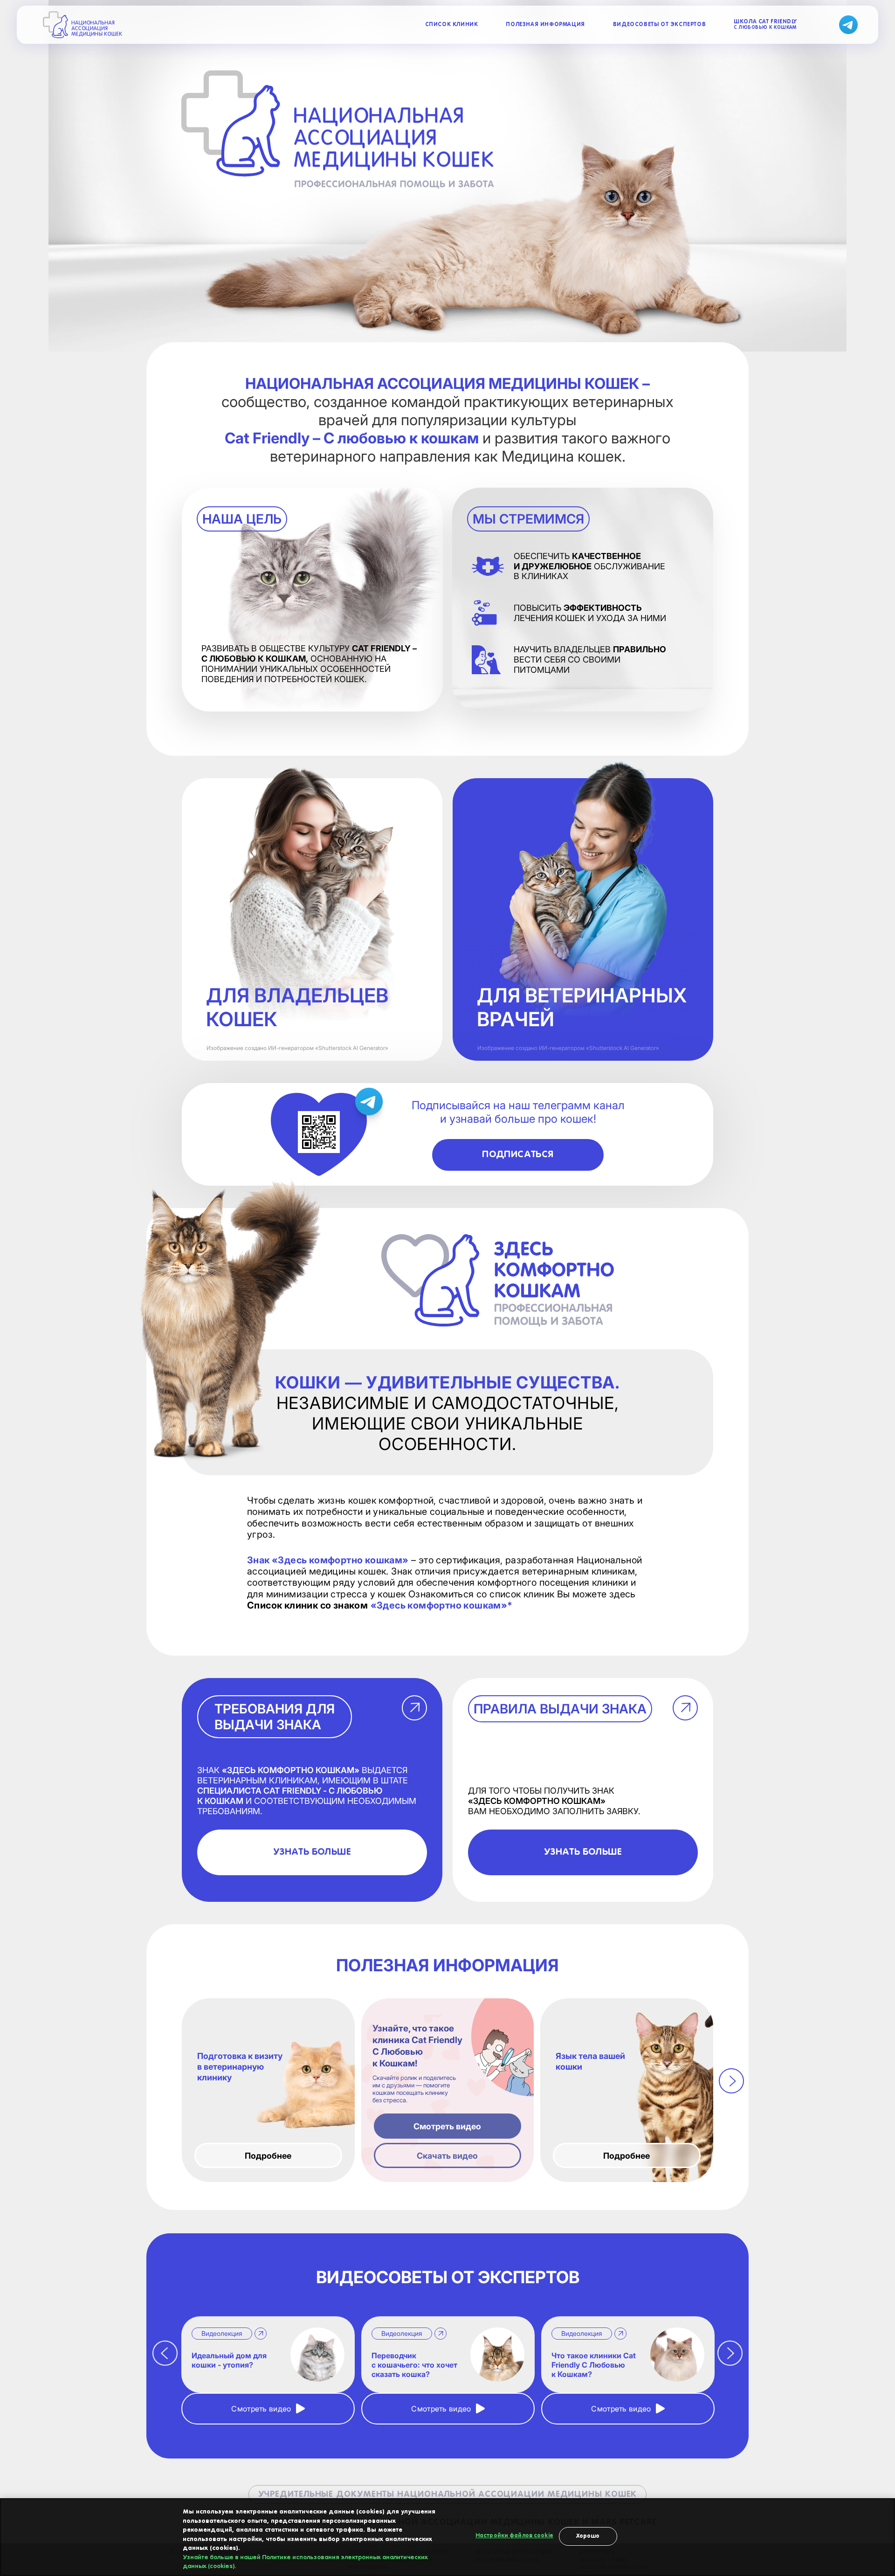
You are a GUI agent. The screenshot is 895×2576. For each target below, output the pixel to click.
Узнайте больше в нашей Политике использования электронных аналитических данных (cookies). (305, 2562)
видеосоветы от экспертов (659, 25)
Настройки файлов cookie (514, 2536)
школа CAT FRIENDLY (765, 24)
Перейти (583, 1010)
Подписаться (518, 1155)
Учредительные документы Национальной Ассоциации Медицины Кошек (448, 2494)
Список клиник (452, 25)
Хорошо (588, 2536)
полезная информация (545, 25)
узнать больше (312, 1852)
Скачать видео (447, 2155)
